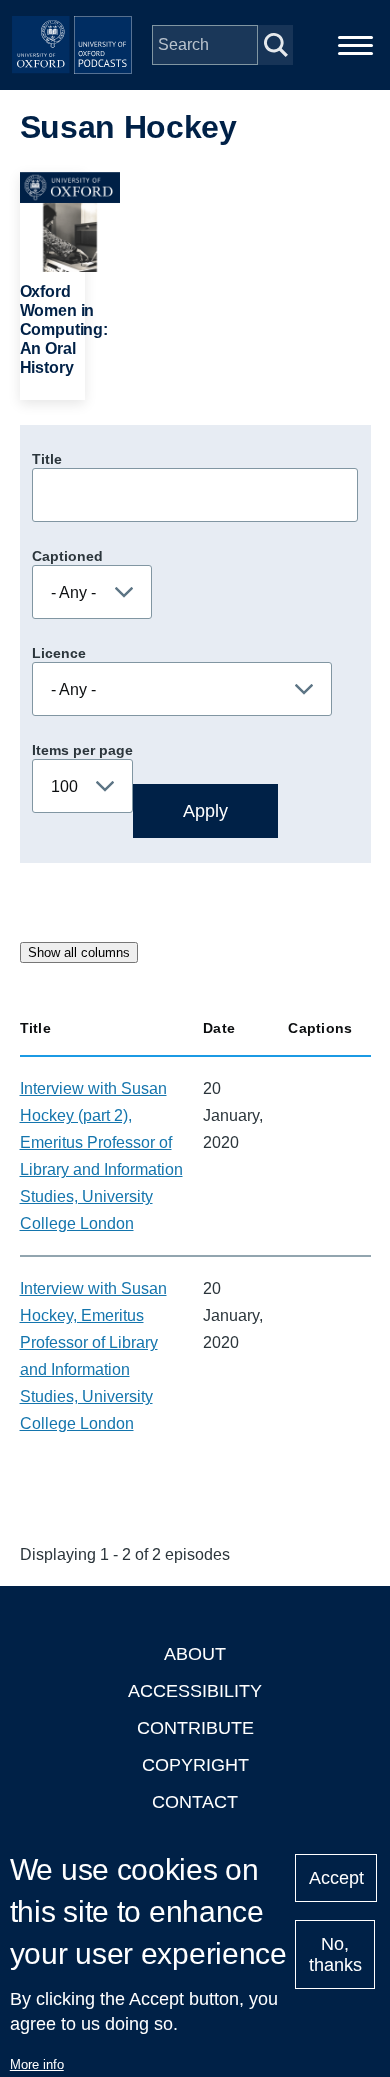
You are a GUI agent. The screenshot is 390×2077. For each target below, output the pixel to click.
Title (47, 459)
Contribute (195, 1728)
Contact (195, 1802)
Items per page (82, 750)
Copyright (195, 1765)
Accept (336, 1878)
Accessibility (195, 1691)
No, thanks (335, 1954)
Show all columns (79, 952)
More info (37, 2064)
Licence (59, 653)
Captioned (67, 556)
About (195, 1654)
